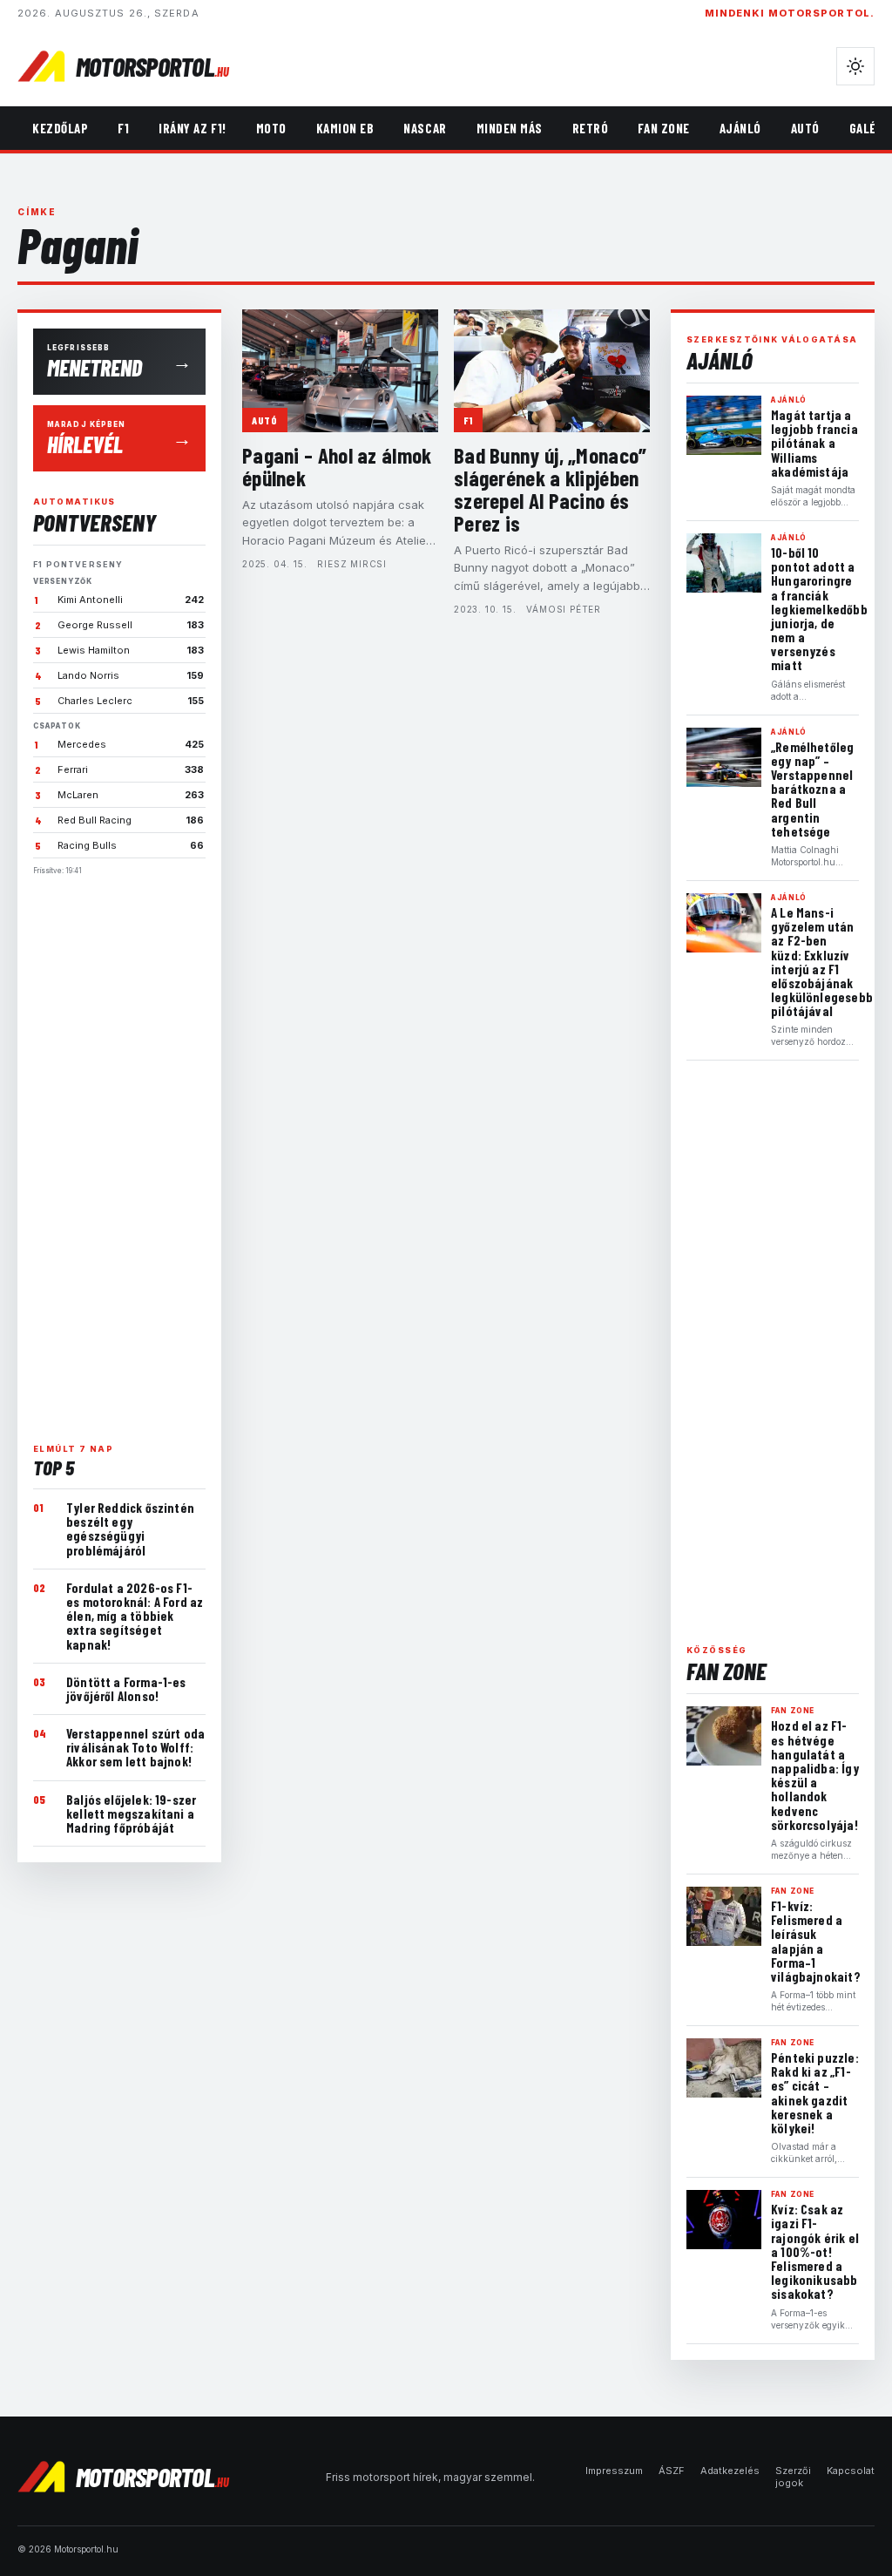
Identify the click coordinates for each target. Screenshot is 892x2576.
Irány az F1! (192, 128)
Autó (805, 128)
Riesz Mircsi (352, 564)
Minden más (510, 128)
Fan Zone (663, 128)
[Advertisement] (119, 1152)
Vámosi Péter (564, 609)
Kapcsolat (851, 2471)
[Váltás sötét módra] (855, 66)
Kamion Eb (345, 128)
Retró (591, 128)
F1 (123, 128)
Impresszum (614, 2471)
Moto (271, 128)
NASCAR (425, 128)
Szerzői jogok (793, 2477)
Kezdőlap (60, 128)
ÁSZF (672, 2471)
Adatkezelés (730, 2471)
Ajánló (740, 128)
